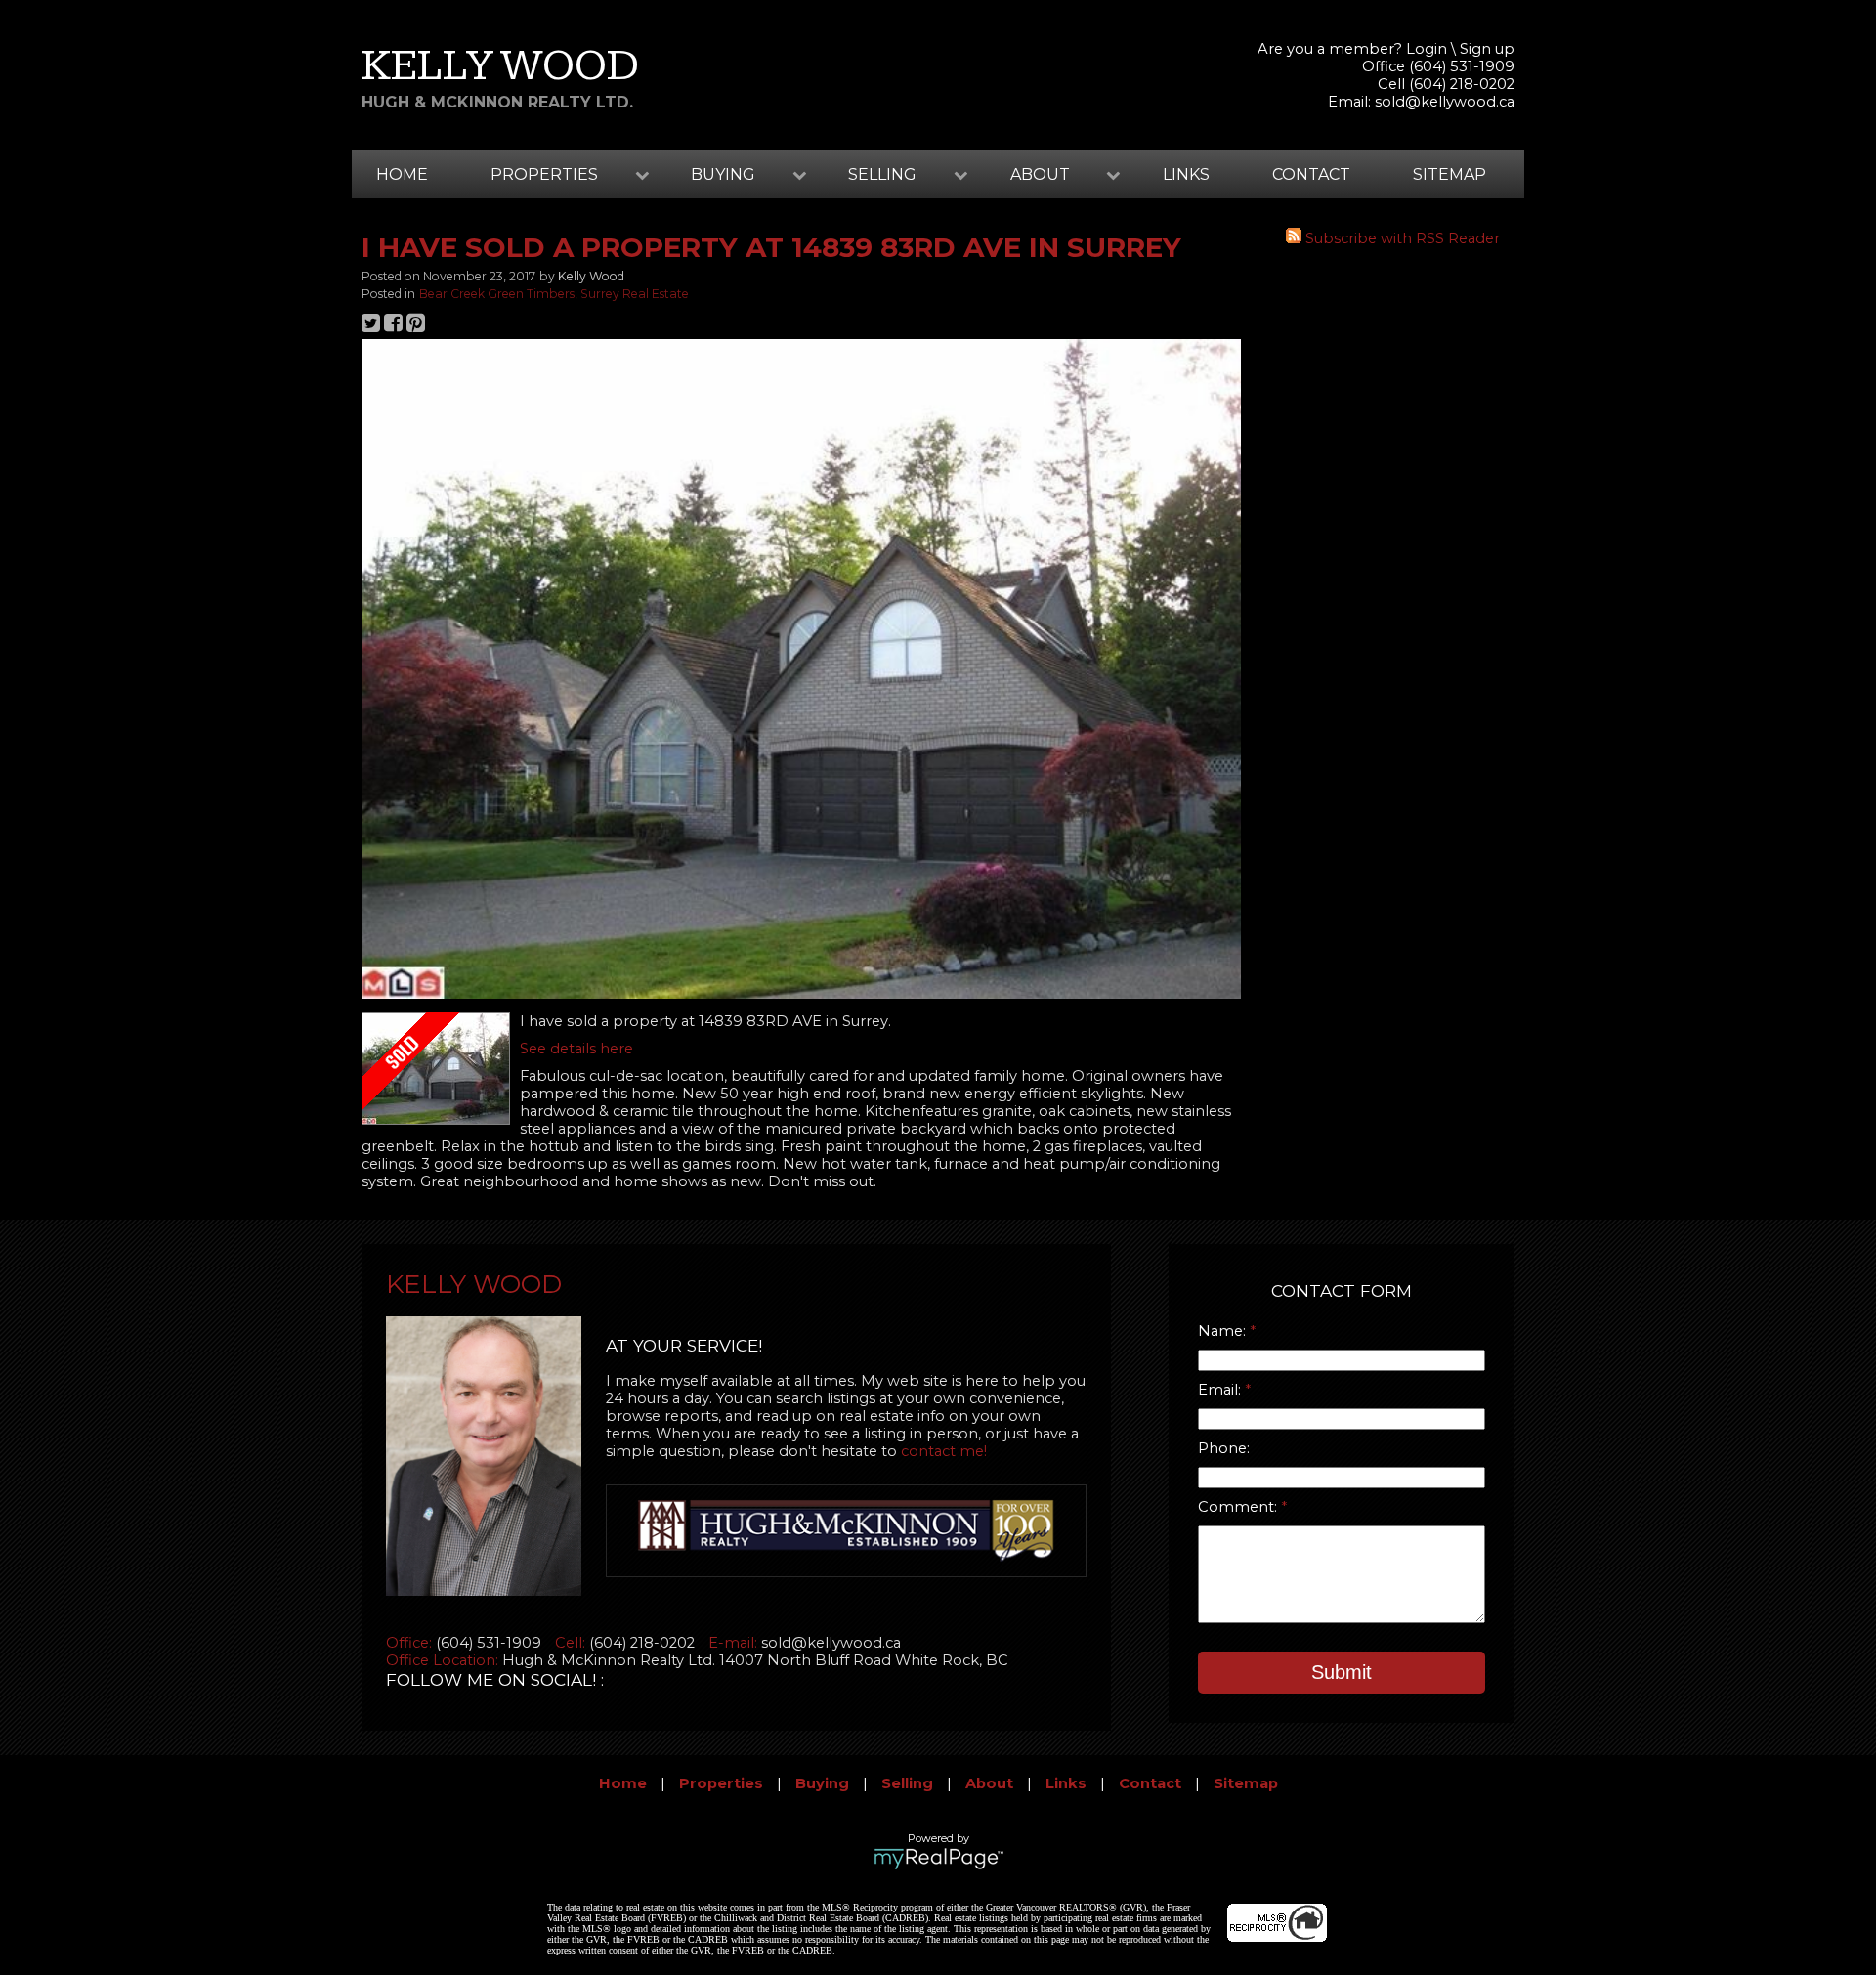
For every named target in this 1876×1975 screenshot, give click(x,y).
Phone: (1224, 1448)
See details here (576, 1049)
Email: (1221, 1390)
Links (1186, 174)
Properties (721, 1783)
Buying (822, 1783)
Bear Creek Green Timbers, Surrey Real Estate (554, 294)
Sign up (1487, 49)
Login (1427, 49)
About (989, 1783)
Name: (1224, 1331)
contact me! (944, 1451)
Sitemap (1450, 174)
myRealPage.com (938, 1859)
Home (402, 174)
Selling (907, 1783)
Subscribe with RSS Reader (1401, 238)
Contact (1311, 174)
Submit (1342, 1672)
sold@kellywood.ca (1445, 102)
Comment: (1239, 1507)
